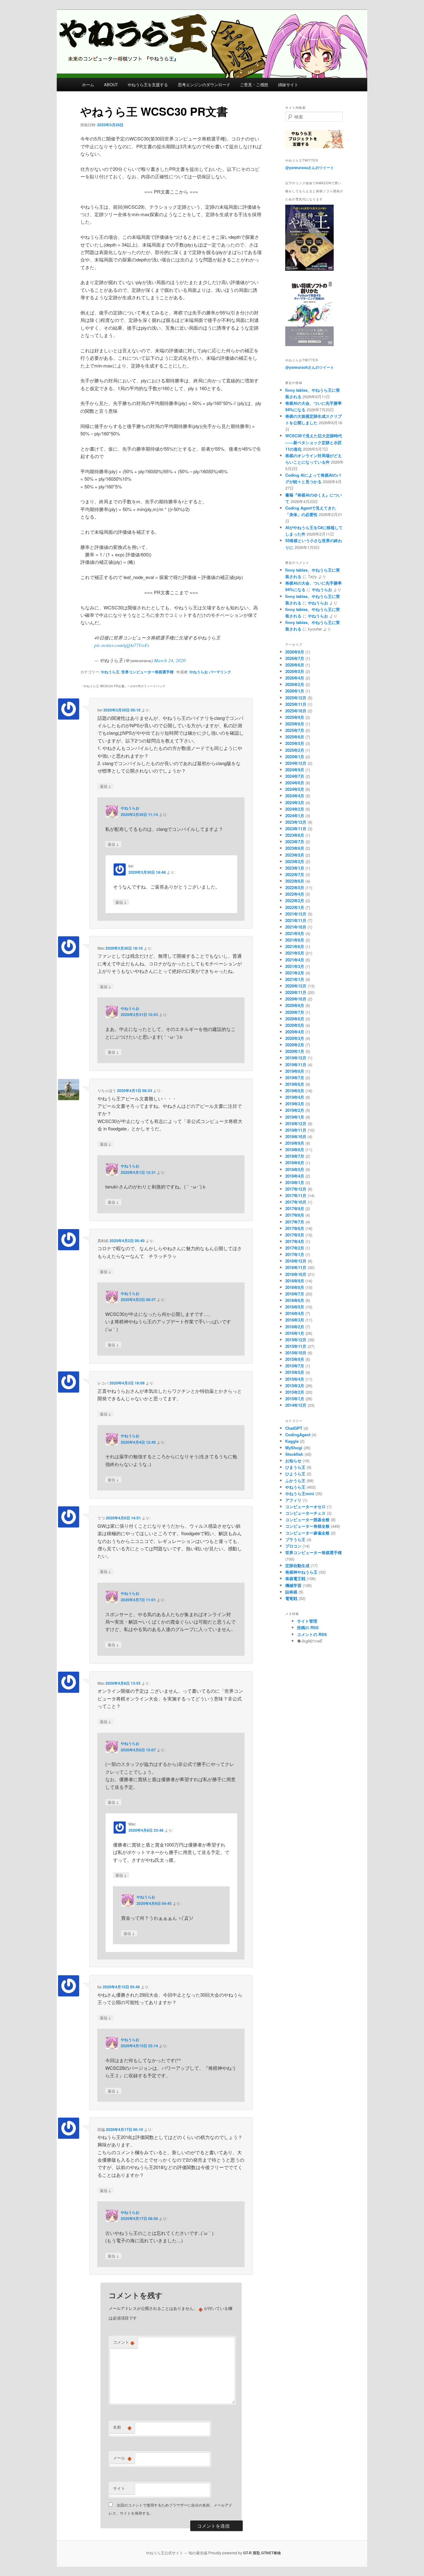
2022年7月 (295, 874)
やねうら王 (110, 672)
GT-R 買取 (252, 2553)
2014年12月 (296, 1405)
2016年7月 (295, 1294)
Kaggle (292, 1441)
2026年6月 (295, 665)
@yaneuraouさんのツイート (310, 167)
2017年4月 (295, 1241)
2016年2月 (295, 1327)
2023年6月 (295, 848)
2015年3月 (295, 1386)
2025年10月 (296, 711)
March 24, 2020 (170, 660)
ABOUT (111, 85)
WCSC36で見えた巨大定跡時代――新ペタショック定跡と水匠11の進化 (314, 442)
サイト (119, 2488)
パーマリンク (220, 672)
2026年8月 (295, 652)
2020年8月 (295, 1005)
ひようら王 (295, 1474)
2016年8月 (295, 1287)
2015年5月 (295, 1372)
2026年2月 (295, 684)
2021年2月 (295, 973)
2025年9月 (295, 717)
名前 (122, 2427)
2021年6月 (295, 946)
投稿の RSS (308, 1627)
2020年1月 (295, 1051)
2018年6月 (295, 1163)
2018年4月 (295, 1176)
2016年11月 (296, 1267)
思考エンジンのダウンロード (204, 85)
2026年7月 (295, 658)
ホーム (88, 85)
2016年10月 (296, 1274)
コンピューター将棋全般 (307, 1526)
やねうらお (199, 672)
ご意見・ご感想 (254, 85)
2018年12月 (296, 1123)
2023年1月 (295, 868)
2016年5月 (295, 1307)
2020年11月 (296, 992)
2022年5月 (295, 887)
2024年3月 (295, 802)
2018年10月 (296, 1136)
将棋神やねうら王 (301, 1572)
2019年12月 (296, 1058)
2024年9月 (295, 770)
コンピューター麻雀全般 (307, 1533)
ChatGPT (294, 1428)
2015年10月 (296, 1353)
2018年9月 (295, 1143)
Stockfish (294, 1454)
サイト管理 (307, 1621)
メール (122, 2458)
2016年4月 (295, 1313)
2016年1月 (295, 1333)
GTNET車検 (271, 2553)
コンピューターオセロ (305, 1506)
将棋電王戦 (295, 1578)
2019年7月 (295, 1078)
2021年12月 (296, 914)
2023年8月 (295, 835)
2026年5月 (295, 671)
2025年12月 (296, 698)
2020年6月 (295, 1019)
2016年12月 (296, 1261)
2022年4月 (295, 894)
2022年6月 (295, 881)
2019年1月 (295, 1117)
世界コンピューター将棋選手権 (147, 672)
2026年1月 (295, 691)
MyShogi (294, 1448)
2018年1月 (295, 1182)
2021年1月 (295, 979)
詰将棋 (291, 1592)
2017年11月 (296, 1195)
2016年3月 (295, 1320)
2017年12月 (296, 1189)
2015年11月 (296, 1346)
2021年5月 (295, 953)
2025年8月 (295, 724)
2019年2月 (295, 1110)
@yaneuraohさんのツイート (310, 367)
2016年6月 (295, 1300)
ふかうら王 (295, 1480)
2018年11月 (296, 1130)
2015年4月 (295, 1379)
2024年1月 (295, 816)
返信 (106, 786)
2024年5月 (295, 789)
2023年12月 (296, 822)
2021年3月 (295, 966)
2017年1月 (295, 1254)
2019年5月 (295, 1091)
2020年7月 (295, 1012)
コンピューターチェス (305, 1513)
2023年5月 (295, 855)
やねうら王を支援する (148, 85)
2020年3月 (295, 1038)
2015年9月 (295, 1359)
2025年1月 (295, 757)
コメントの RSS (312, 1634)
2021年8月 (295, 940)
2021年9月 (295, 933)
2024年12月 (296, 763)
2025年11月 (296, 704)
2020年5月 (295, 1025)
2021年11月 (296, 920)
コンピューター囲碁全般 (307, 1520)
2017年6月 (295, 1228)
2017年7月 (295, 1222)
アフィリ (293, 1500)
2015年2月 (295, 1392)
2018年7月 (295, 1156)
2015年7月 (295, 1366)
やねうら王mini (300, 1493)
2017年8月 (295, 1215)
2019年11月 (296, 1065)
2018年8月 (295, 1150)
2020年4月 (295, 1032)
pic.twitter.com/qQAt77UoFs (122, 645)
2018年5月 (295, 1169)
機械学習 (293, 1585)
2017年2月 (295, 1248)
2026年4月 (295, 678)
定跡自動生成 (297, 1565)
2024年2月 (295, 809)
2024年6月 (295, 783)
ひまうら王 (295, 1467)
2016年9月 (295, 1281)
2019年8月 (295, 1071)
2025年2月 (295, 750)
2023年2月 (295, 861)
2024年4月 (295, 796)
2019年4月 (295, 1097)
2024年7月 (295, 776)
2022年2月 (295, 900)
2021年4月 (295, 960)
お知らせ (293, 1461)
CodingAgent (298, 1435)
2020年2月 (295, 1045)
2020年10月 (296, 999)
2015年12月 (296, 1340)
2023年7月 (295, 842)
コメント (124, 2342)
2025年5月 (295, 743)
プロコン (293, 1546)
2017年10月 (296, 1202)
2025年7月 (295, 730)
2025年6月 (295, 737)
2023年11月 (296, 829)
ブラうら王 (295, 1539)
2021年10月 (296, 927)
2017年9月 (295, 1208)
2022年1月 (295, 907)
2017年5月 (295, 1235)
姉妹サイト (288, 85)
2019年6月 (295, 1084)
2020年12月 (296, 986)
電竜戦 (291, 1598)
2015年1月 (295, 1399)
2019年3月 (295, 1104)
